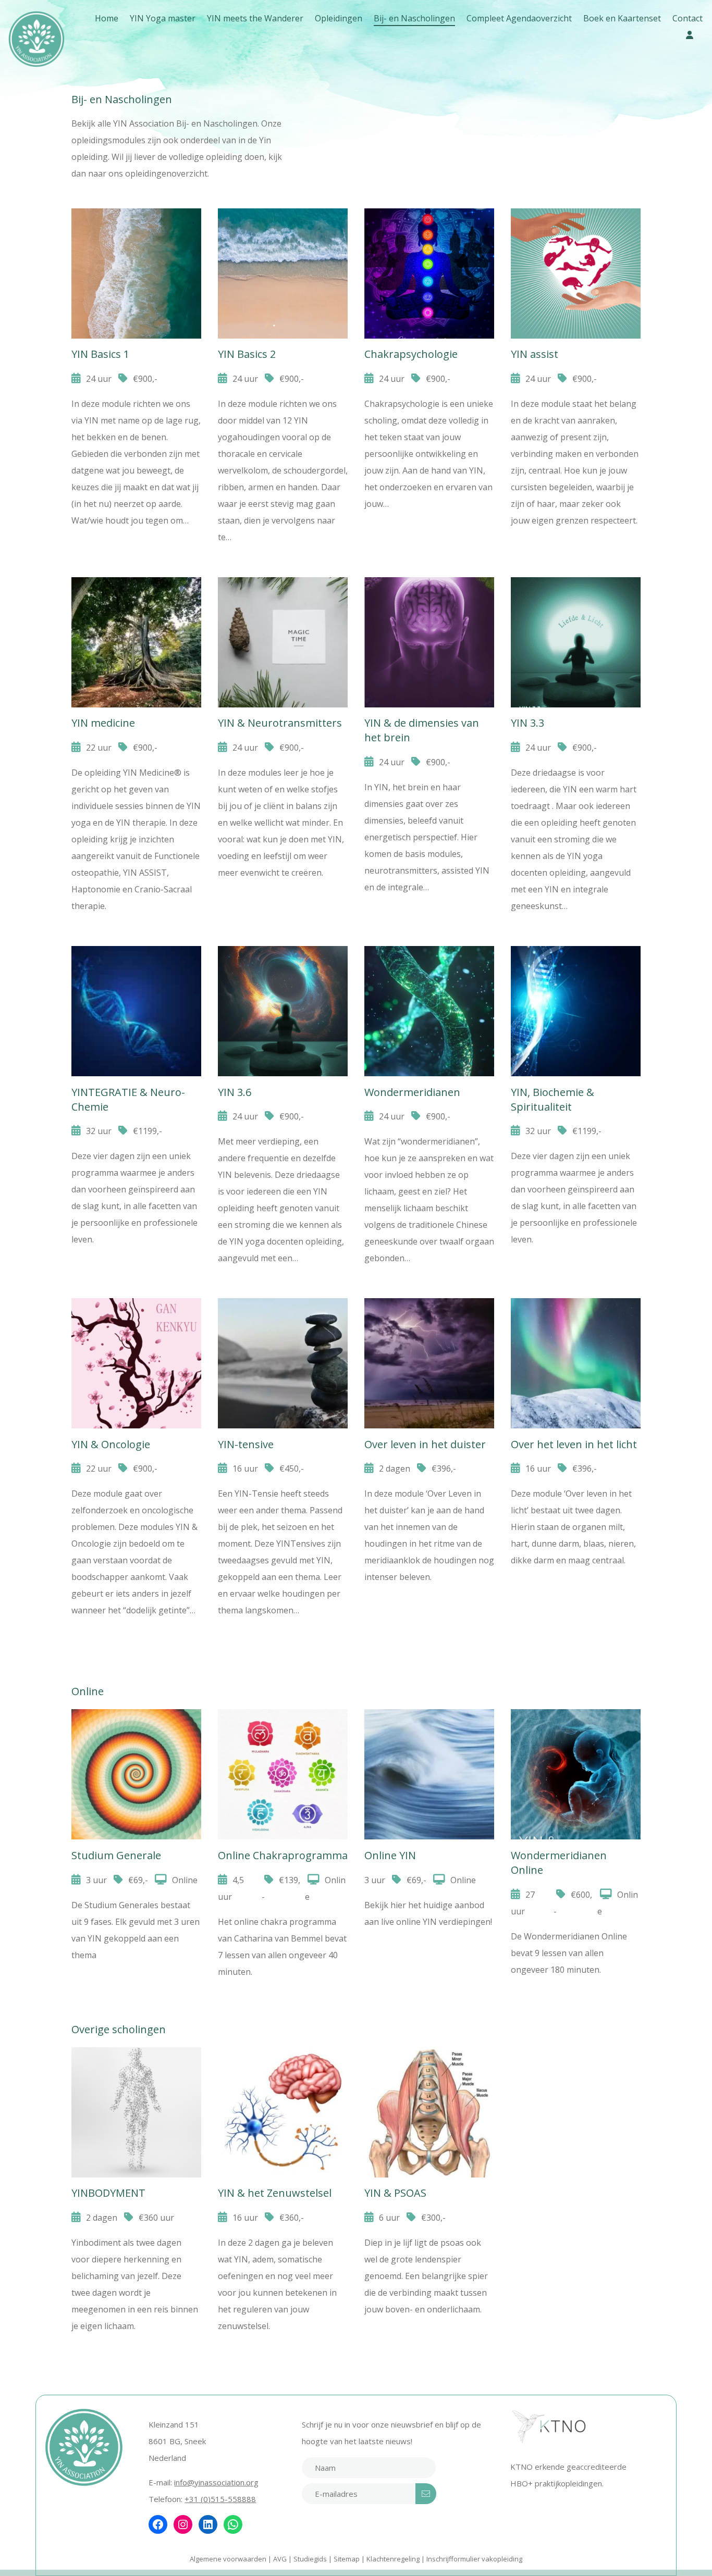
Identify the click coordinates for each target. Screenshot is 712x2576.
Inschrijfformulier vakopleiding (474, 2559)
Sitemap (347, 2559)
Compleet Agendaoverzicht (519, 18)
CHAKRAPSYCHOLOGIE (429, 232)
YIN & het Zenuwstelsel (283, 2071)
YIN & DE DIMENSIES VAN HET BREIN (429, 625)
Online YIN (429, 1721)
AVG (280, 2559)
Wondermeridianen (429, 970)
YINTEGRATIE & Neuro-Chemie (136, 982)
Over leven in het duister (425, 1444)
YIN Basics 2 (247, 354)
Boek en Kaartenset (622, 18)
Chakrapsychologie (411, 354)
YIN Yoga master (163, 18)
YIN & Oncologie (136, 1322)
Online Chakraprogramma (283, 1745)
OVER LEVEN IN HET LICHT (576, 1322)
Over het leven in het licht (574, 1444)
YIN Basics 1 (100, 354)
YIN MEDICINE (136, 589)
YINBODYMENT (136, 2071)
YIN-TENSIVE (283, 1310)
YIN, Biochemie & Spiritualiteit (576, 982)
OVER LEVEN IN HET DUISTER (429, 1334)
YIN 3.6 (283, 958)
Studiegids (310, 2559)
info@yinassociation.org (216, 2482)
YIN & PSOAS (429, 2059)
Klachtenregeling (393, 2559)
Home (107, 18)
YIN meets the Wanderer (255, 18)
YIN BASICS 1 (136, 221)
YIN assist (535, 354)
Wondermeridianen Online (576, 1733)
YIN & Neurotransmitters (280, 723)
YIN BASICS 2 (283, 221)
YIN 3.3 (576, 589)
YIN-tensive (246, 1444)
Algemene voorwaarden (229, 2559)
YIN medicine (103, 723)
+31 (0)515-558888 (220, 2499)
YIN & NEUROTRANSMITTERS (283, 613)
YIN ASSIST (576, 221)
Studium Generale (136, 1733)
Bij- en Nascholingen (414, 18)
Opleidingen (339, 18)
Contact (688, 18)
